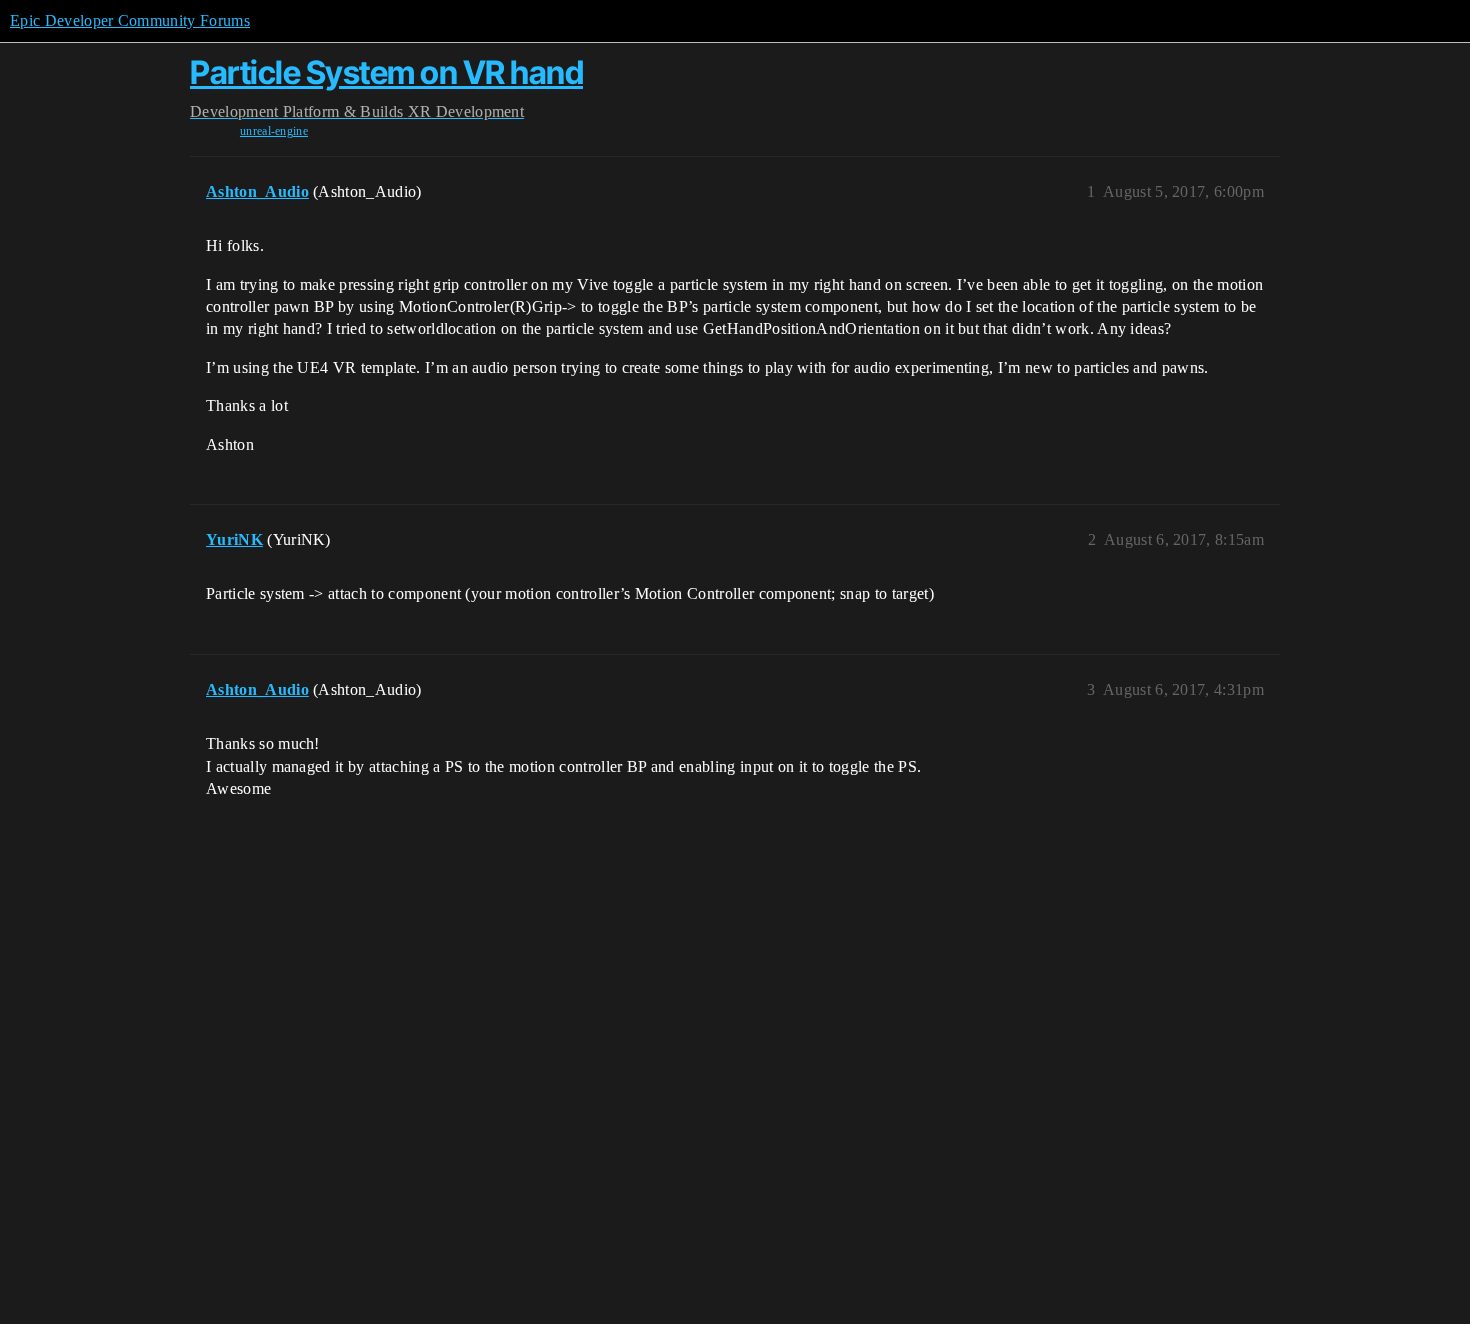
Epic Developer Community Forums (130, 20)
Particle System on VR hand (386, 72)
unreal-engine (274, 131)
